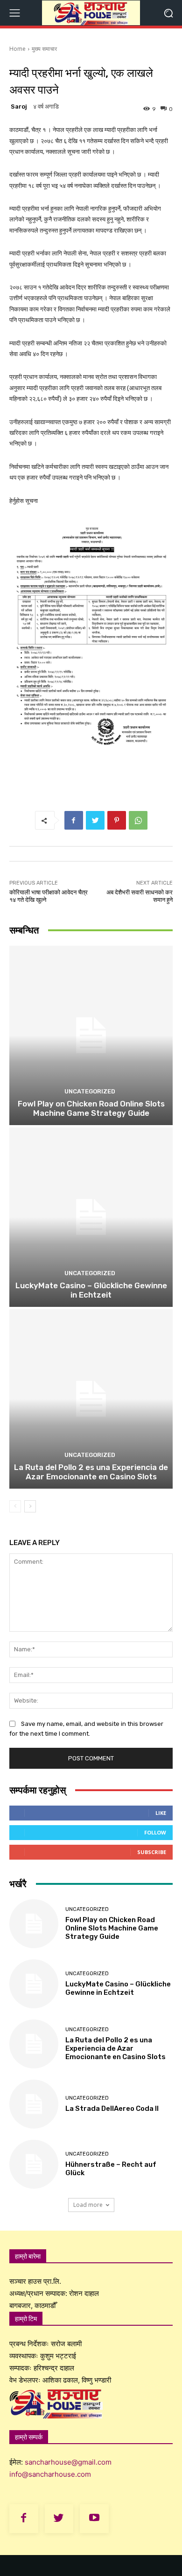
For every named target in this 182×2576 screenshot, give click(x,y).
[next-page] (30, 1506)
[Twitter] (95, 820)
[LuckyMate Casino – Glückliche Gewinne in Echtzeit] (91, 1217)
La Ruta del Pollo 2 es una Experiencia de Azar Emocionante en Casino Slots (91, 1472)
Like (161, 1813)
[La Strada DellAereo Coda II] (34, 2104)
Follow (155, 1832)
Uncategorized (90, 1091)
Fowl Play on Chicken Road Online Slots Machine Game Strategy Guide (91, 1108)
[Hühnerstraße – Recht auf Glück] (34, 2164)
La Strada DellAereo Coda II (112, 2109)
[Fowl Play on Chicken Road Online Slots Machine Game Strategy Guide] (91, 1035)
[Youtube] (94, 2519)
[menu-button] (14, 13)
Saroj (19, 106)
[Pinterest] (117, 820)
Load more (88, 2205)
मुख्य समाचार (44, 49)
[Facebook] (74, 820)
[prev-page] (15, 1506)
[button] (168, 13)
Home (17, 49)
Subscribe (152, 1852)
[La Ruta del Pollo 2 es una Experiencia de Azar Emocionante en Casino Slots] (91, 1399)
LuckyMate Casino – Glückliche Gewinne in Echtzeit (91, 1290)
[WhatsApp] (138, 820)
